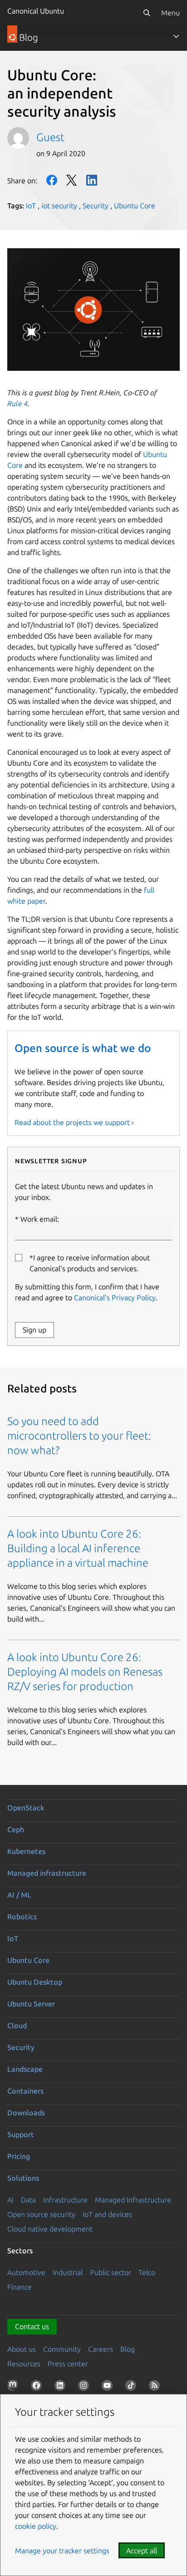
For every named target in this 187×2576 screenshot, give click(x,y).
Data (28, 2200)
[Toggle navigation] (176, 36)
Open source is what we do (83, 1048)
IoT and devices (107, 2214)
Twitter (72, 180)
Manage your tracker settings (62, 2551)
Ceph (16, 1829)
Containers (25, 2091)
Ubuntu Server (31, 2004)
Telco (147, 2272)
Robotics (22, 1917)
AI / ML (19, 1895)
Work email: (40, 1219)
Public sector (111, 2272)
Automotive (26, 2272)
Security (96, 206)
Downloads (26, 2113)
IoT (31, 206)
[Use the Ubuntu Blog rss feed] (156, 2387)
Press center (68, 2364)
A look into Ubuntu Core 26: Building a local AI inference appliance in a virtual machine (78, 1548)
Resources (24, 2364)
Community (62, 2349)
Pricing (19, 2156)
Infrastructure (65, 2200)
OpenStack (26, 1808)
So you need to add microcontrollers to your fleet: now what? (79, 1436)
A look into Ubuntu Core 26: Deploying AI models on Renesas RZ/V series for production (85, 1672)
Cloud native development (50, 2229)
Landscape (25, 2069)
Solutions (23, 2178)
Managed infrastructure (47, 1873)
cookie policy (36, 2526)
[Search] (147, 13)
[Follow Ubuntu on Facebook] (38, 2387)
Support (21, 2134)
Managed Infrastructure (133, 2200)
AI (10, 2200)
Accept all (142, 2551)
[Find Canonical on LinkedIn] (62, 2387)
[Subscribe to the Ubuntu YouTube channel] (109, 2387)
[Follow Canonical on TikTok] (133, 2387)
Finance (20, 2287)
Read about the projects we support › (74, 1122)
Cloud (17, 2025)
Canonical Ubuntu (36, 11)
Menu (170, 13)
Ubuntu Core (135, 206)
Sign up (34, 1330)
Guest (50, 137)
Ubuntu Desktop (35, 1982)
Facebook (52, 180)
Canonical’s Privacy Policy (115, 1298)
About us (22, 2349)
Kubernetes (26, 1851)
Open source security (41, 2214)
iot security (59, 206)
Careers (101, 2349)
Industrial (68, 2272)
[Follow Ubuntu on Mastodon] (15, 2387)
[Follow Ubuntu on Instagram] (85, 2387)
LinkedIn (92, 180)
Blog (128, 2349)
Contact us (32, 2326)
